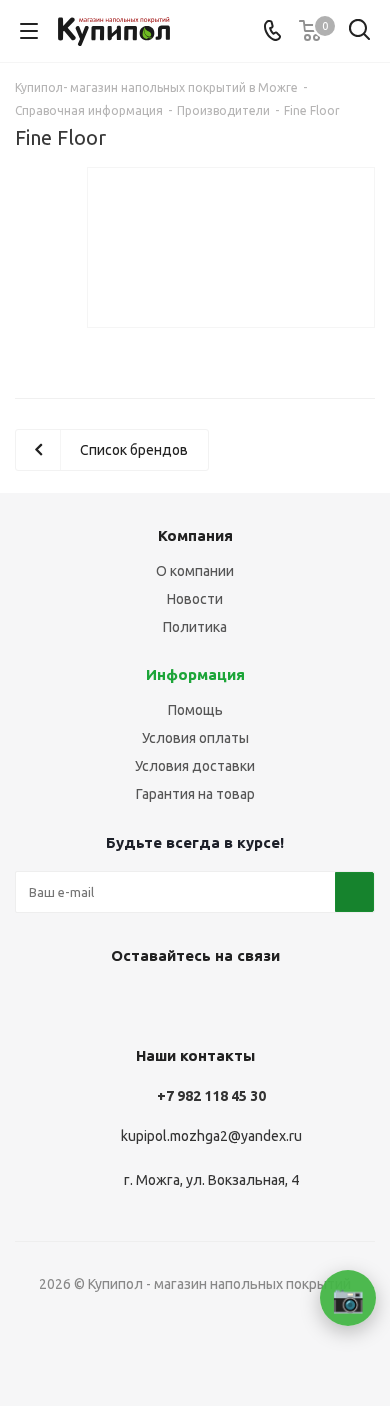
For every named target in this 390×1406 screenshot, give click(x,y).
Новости (195, 599)
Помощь (195, 710)
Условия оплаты (195, 738)
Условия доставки (195, 766)
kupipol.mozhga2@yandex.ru (211, 1136)
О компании (195, 571)
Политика (195, 627)
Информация (195, 674)
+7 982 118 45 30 (211, 1096)
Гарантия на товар (195, 794)
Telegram (215, 1002)
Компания (195, 535)
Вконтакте (165, 1002)
